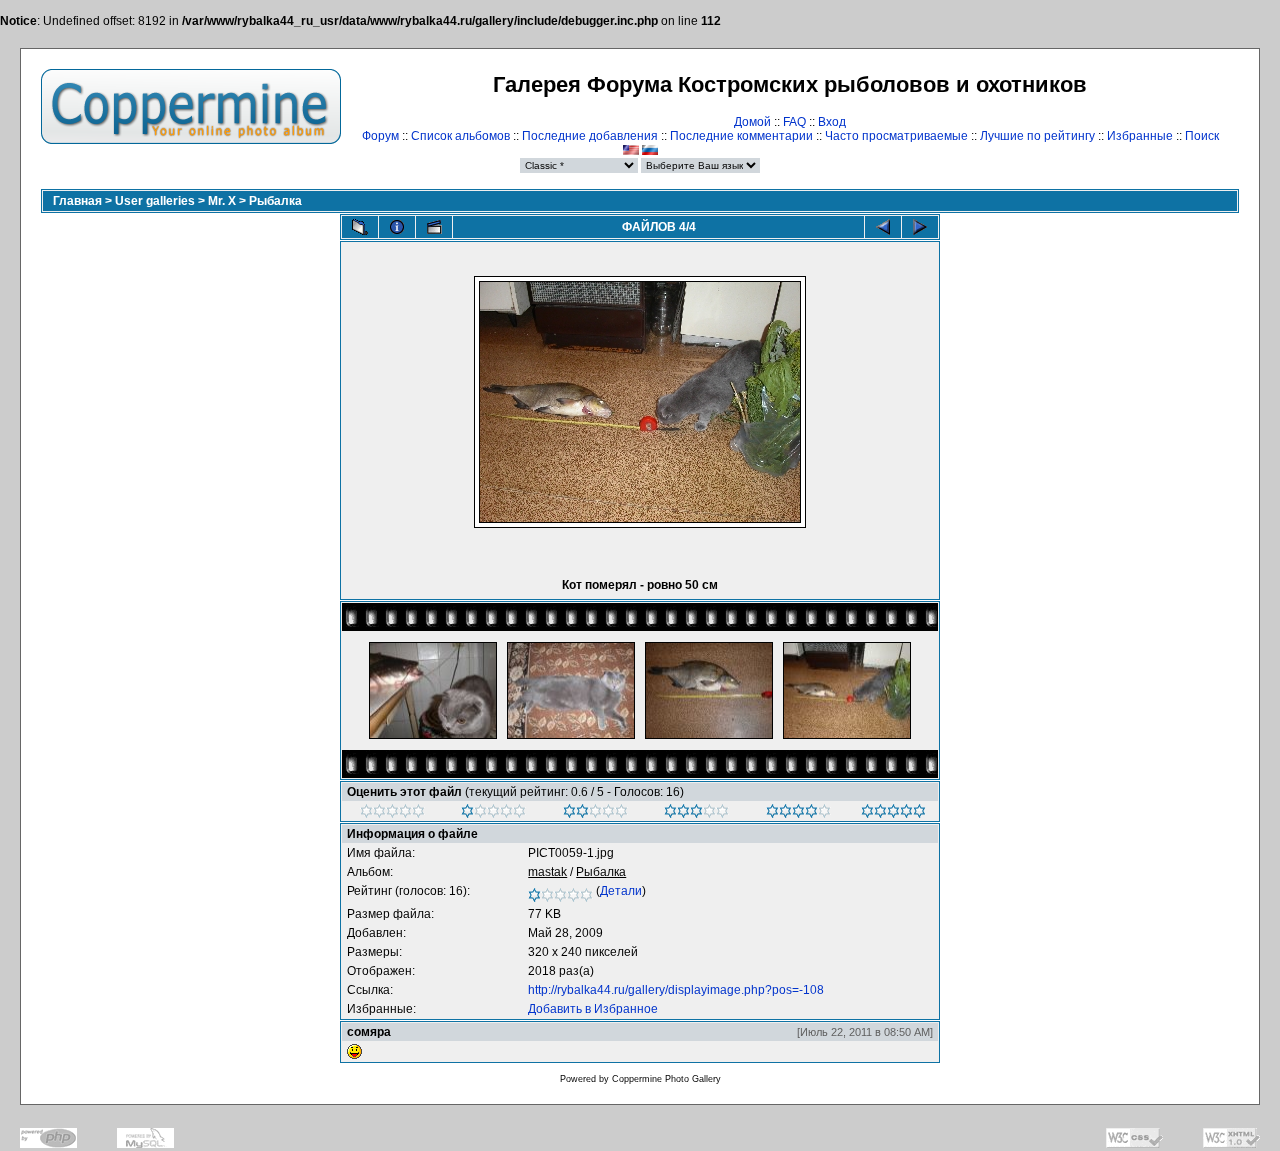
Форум (380, 136)
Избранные (1140, 136)
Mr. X (222, 201)
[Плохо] (493, 814)
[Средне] (595, 814)
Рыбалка (275, 201)
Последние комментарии (741, 136)
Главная (77, 201)
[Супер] (893, 814)
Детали (621, 891)
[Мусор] (392, 814)
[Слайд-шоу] (434, 227)
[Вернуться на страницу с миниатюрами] (360, 227)
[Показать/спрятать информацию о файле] (397, 227)
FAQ (794, 122)
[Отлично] (798, 814)
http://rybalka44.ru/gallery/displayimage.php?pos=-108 (676, 990)
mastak (547, 872)
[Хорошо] (696, 814)
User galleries (155, 201)
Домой (752, 122)
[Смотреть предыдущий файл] (883, 227)
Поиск (1202, 136)
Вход (832, 122)
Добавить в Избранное (593, 1009)
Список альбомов (460, 136)
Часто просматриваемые (896, 136)
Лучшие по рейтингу (1037, 136)
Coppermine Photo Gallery (666, 1079)
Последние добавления (590, 136)
